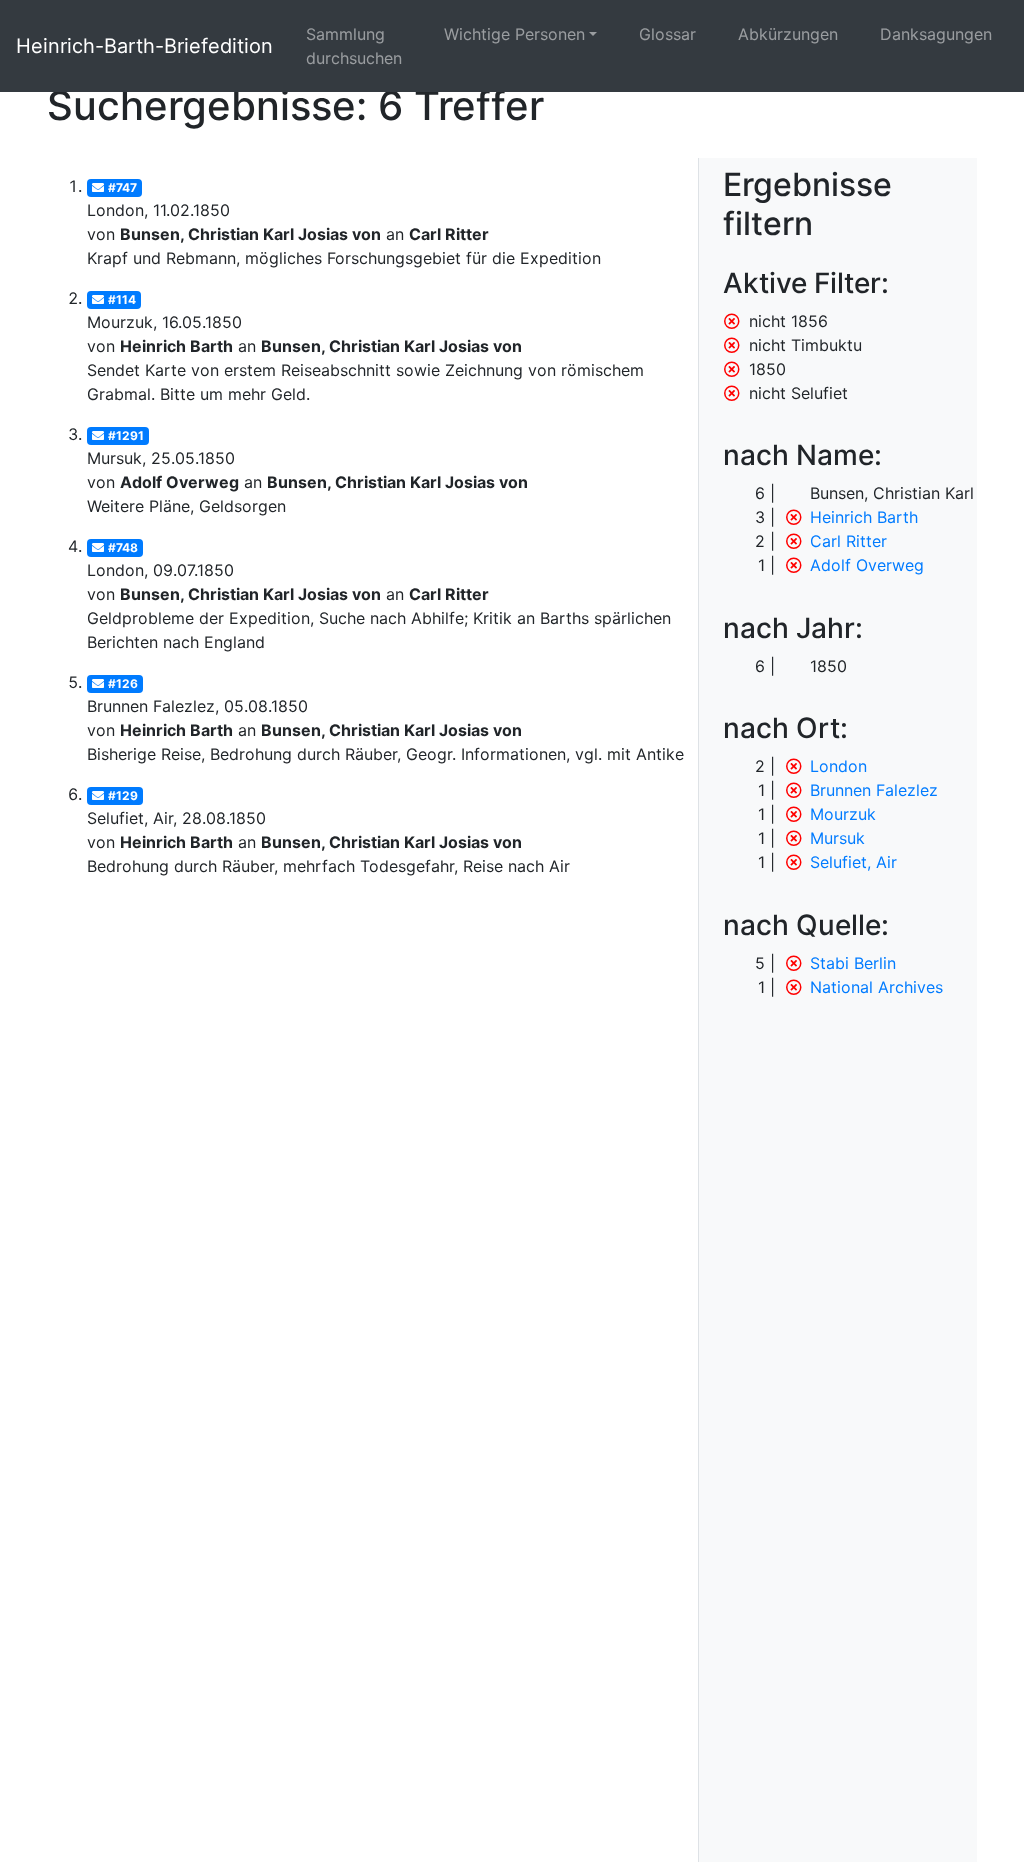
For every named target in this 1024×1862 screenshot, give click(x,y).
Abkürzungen (788, 34)
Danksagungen (936, 34)
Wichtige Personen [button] (514, 34)
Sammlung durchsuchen (354, 46)
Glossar (667, 34)
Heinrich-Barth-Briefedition (144, 46)
